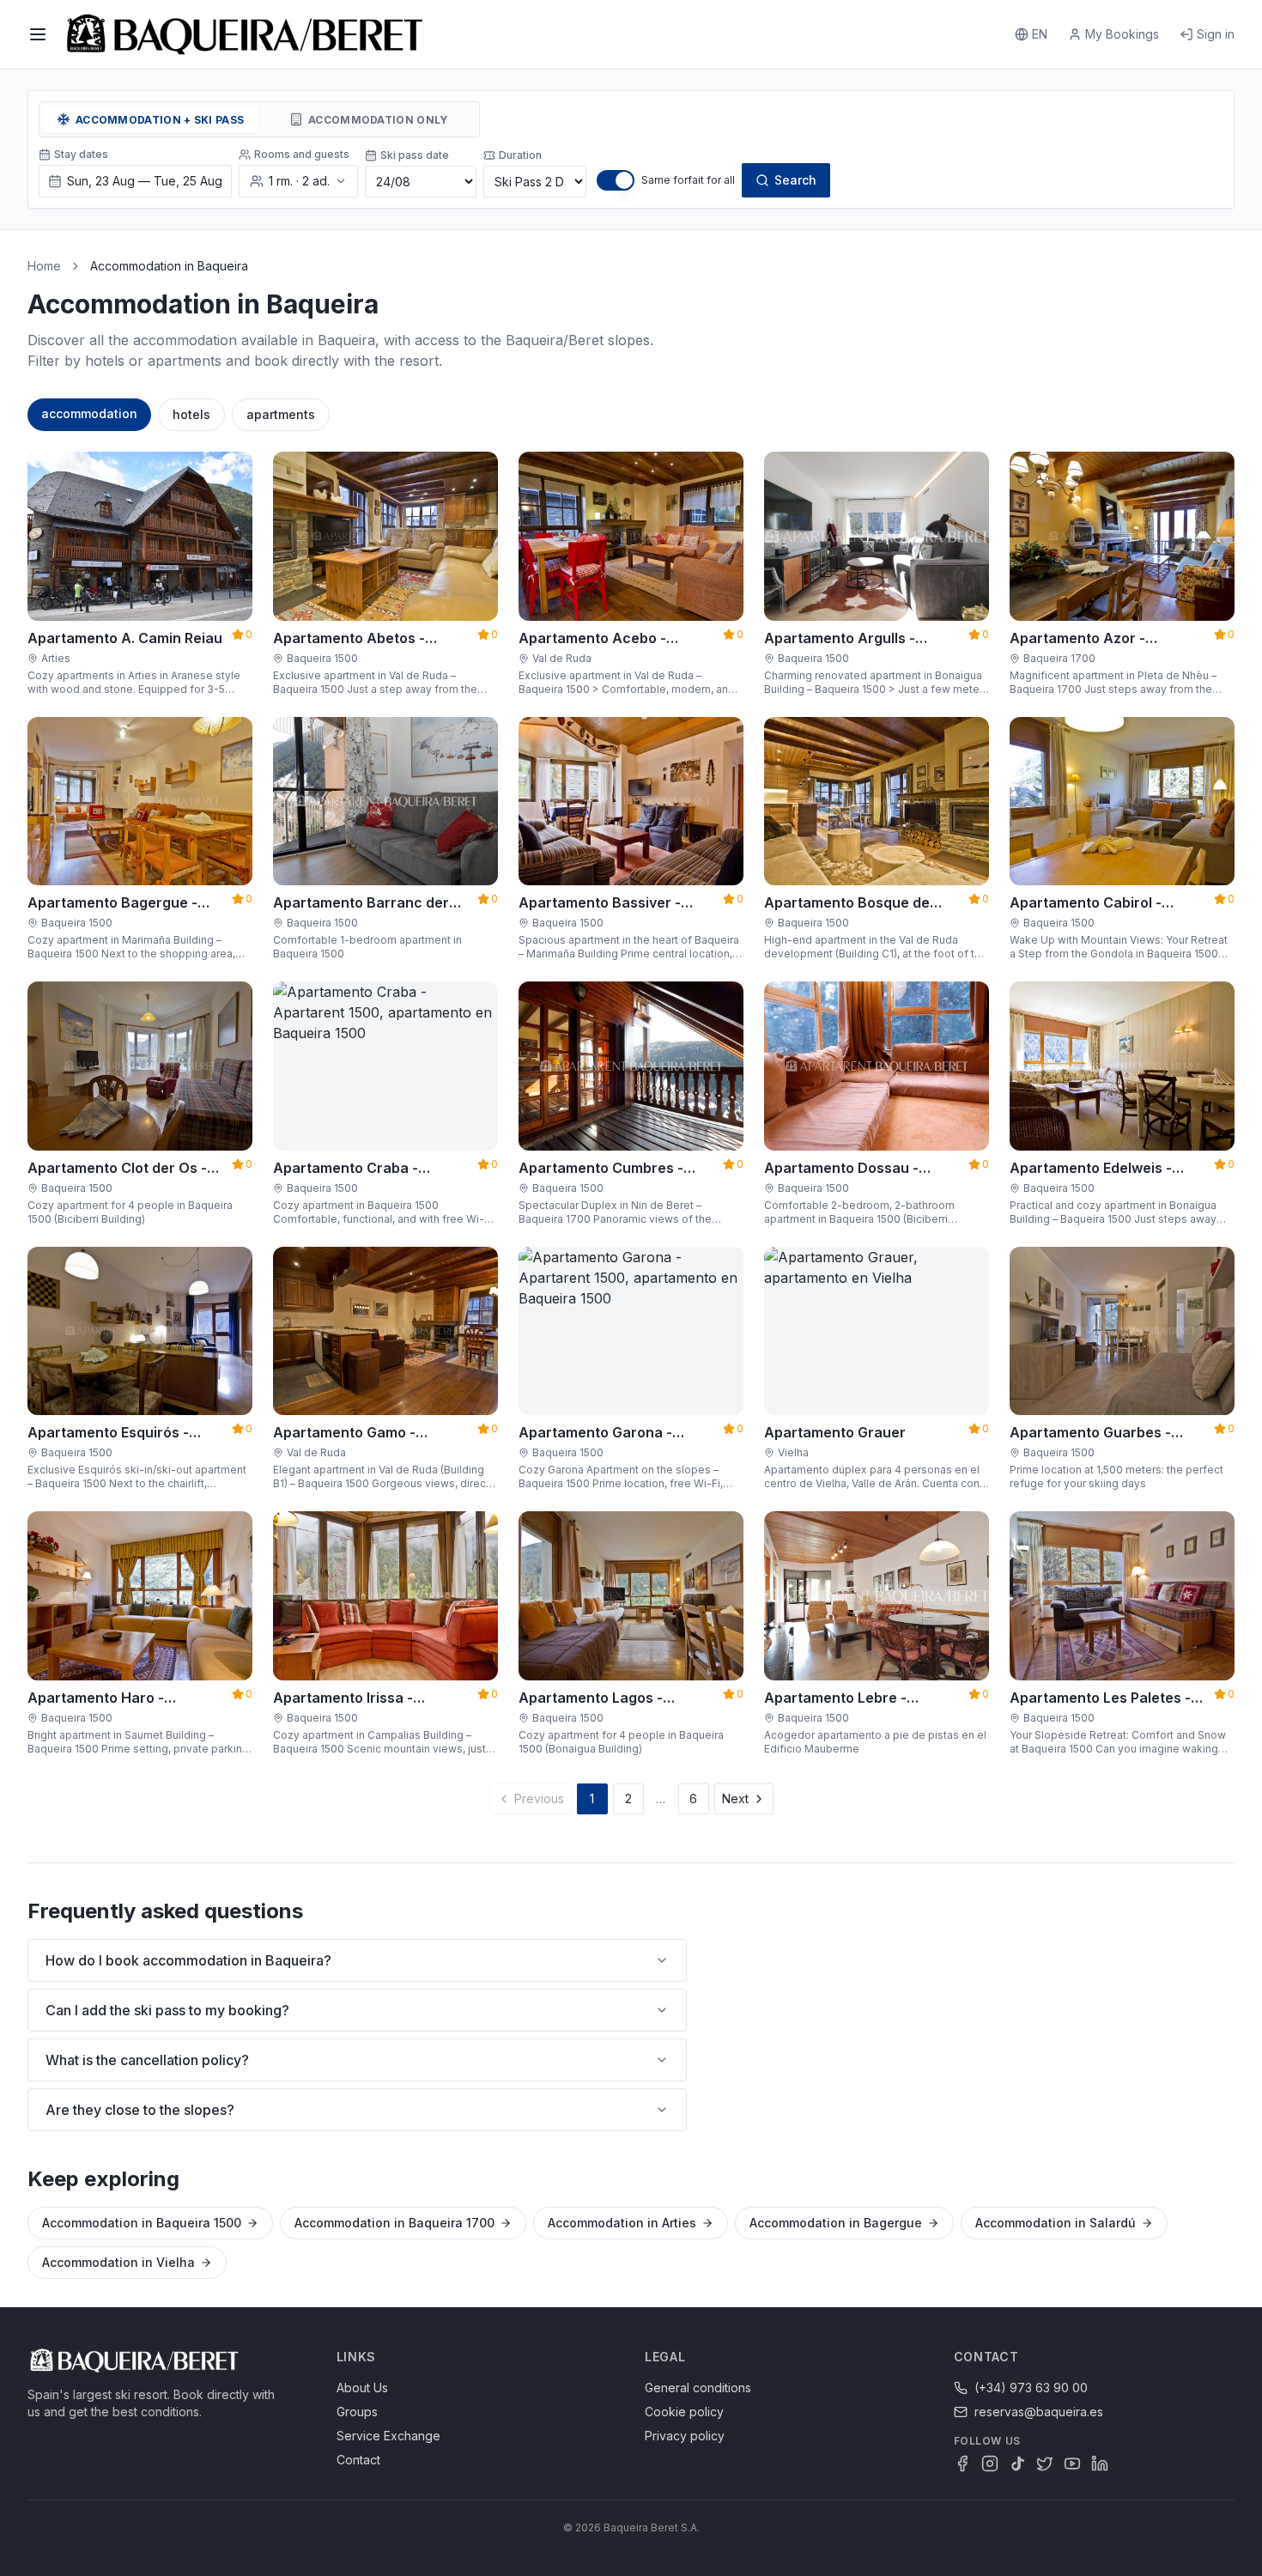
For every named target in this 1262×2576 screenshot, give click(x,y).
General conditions (698, 2388)
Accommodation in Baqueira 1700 (394, 2223)
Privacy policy (685, 2436)
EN (1040, 34)
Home (44, 266)
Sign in (1216, 34)
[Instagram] (990, 2464)
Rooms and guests (302, 154)
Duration (520, 155)
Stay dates (81, 154)
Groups (357, 2412)
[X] (1045, 2464)
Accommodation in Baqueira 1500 (142, 2223)
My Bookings (1122, 34)
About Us (362, 2388)
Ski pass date (415, 155)
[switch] (616, 180)
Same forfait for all (688, 180)
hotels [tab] (191, 414)
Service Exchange (388, 2436)
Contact (358, 2460)
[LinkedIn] (1100, 2464)
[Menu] (38, 34)
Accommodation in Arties (622, 2223)
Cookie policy (684, 2412)
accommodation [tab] (89, 413)
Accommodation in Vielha (118, 2262)
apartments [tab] (281, 414)
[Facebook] (962, 2464)
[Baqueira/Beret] (245, 34)
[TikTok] (1017, 2464)
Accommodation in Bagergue (836, 2223)
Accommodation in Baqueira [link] (169, 266)
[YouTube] (1072, 2464)
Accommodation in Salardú (1056, 2223)
